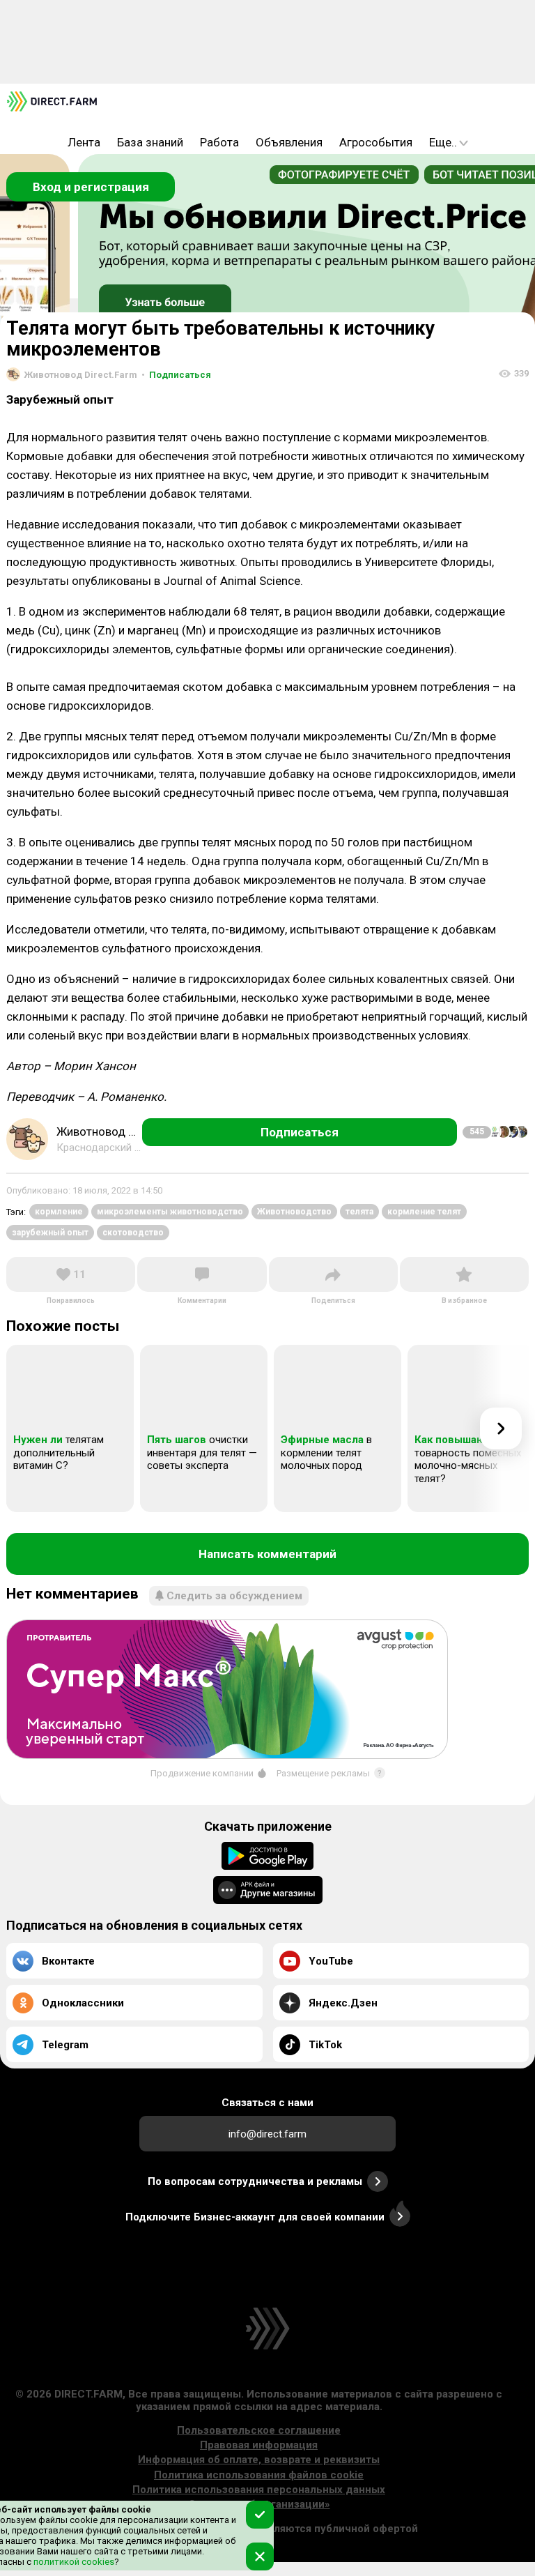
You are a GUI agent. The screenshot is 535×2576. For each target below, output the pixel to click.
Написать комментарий (267, 1554)
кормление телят (424, 1212)
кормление (59, 1212)
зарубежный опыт (50, 1233)
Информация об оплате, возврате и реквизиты (259, 2460)
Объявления (289, 142)
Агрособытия (376, 142)
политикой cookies (73, 2562)
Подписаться (176, 375)
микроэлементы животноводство (170, 1212)
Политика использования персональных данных (259, 2490)
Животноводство (294, 1212)
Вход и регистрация (91, 187)
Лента (84, 142)
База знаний (150, 142)
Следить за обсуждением (234, 1596)
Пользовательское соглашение (259, 2430)
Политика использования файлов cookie (259, 2475)
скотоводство (133, 1233)
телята (359, 1212)
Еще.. (443, 142)
